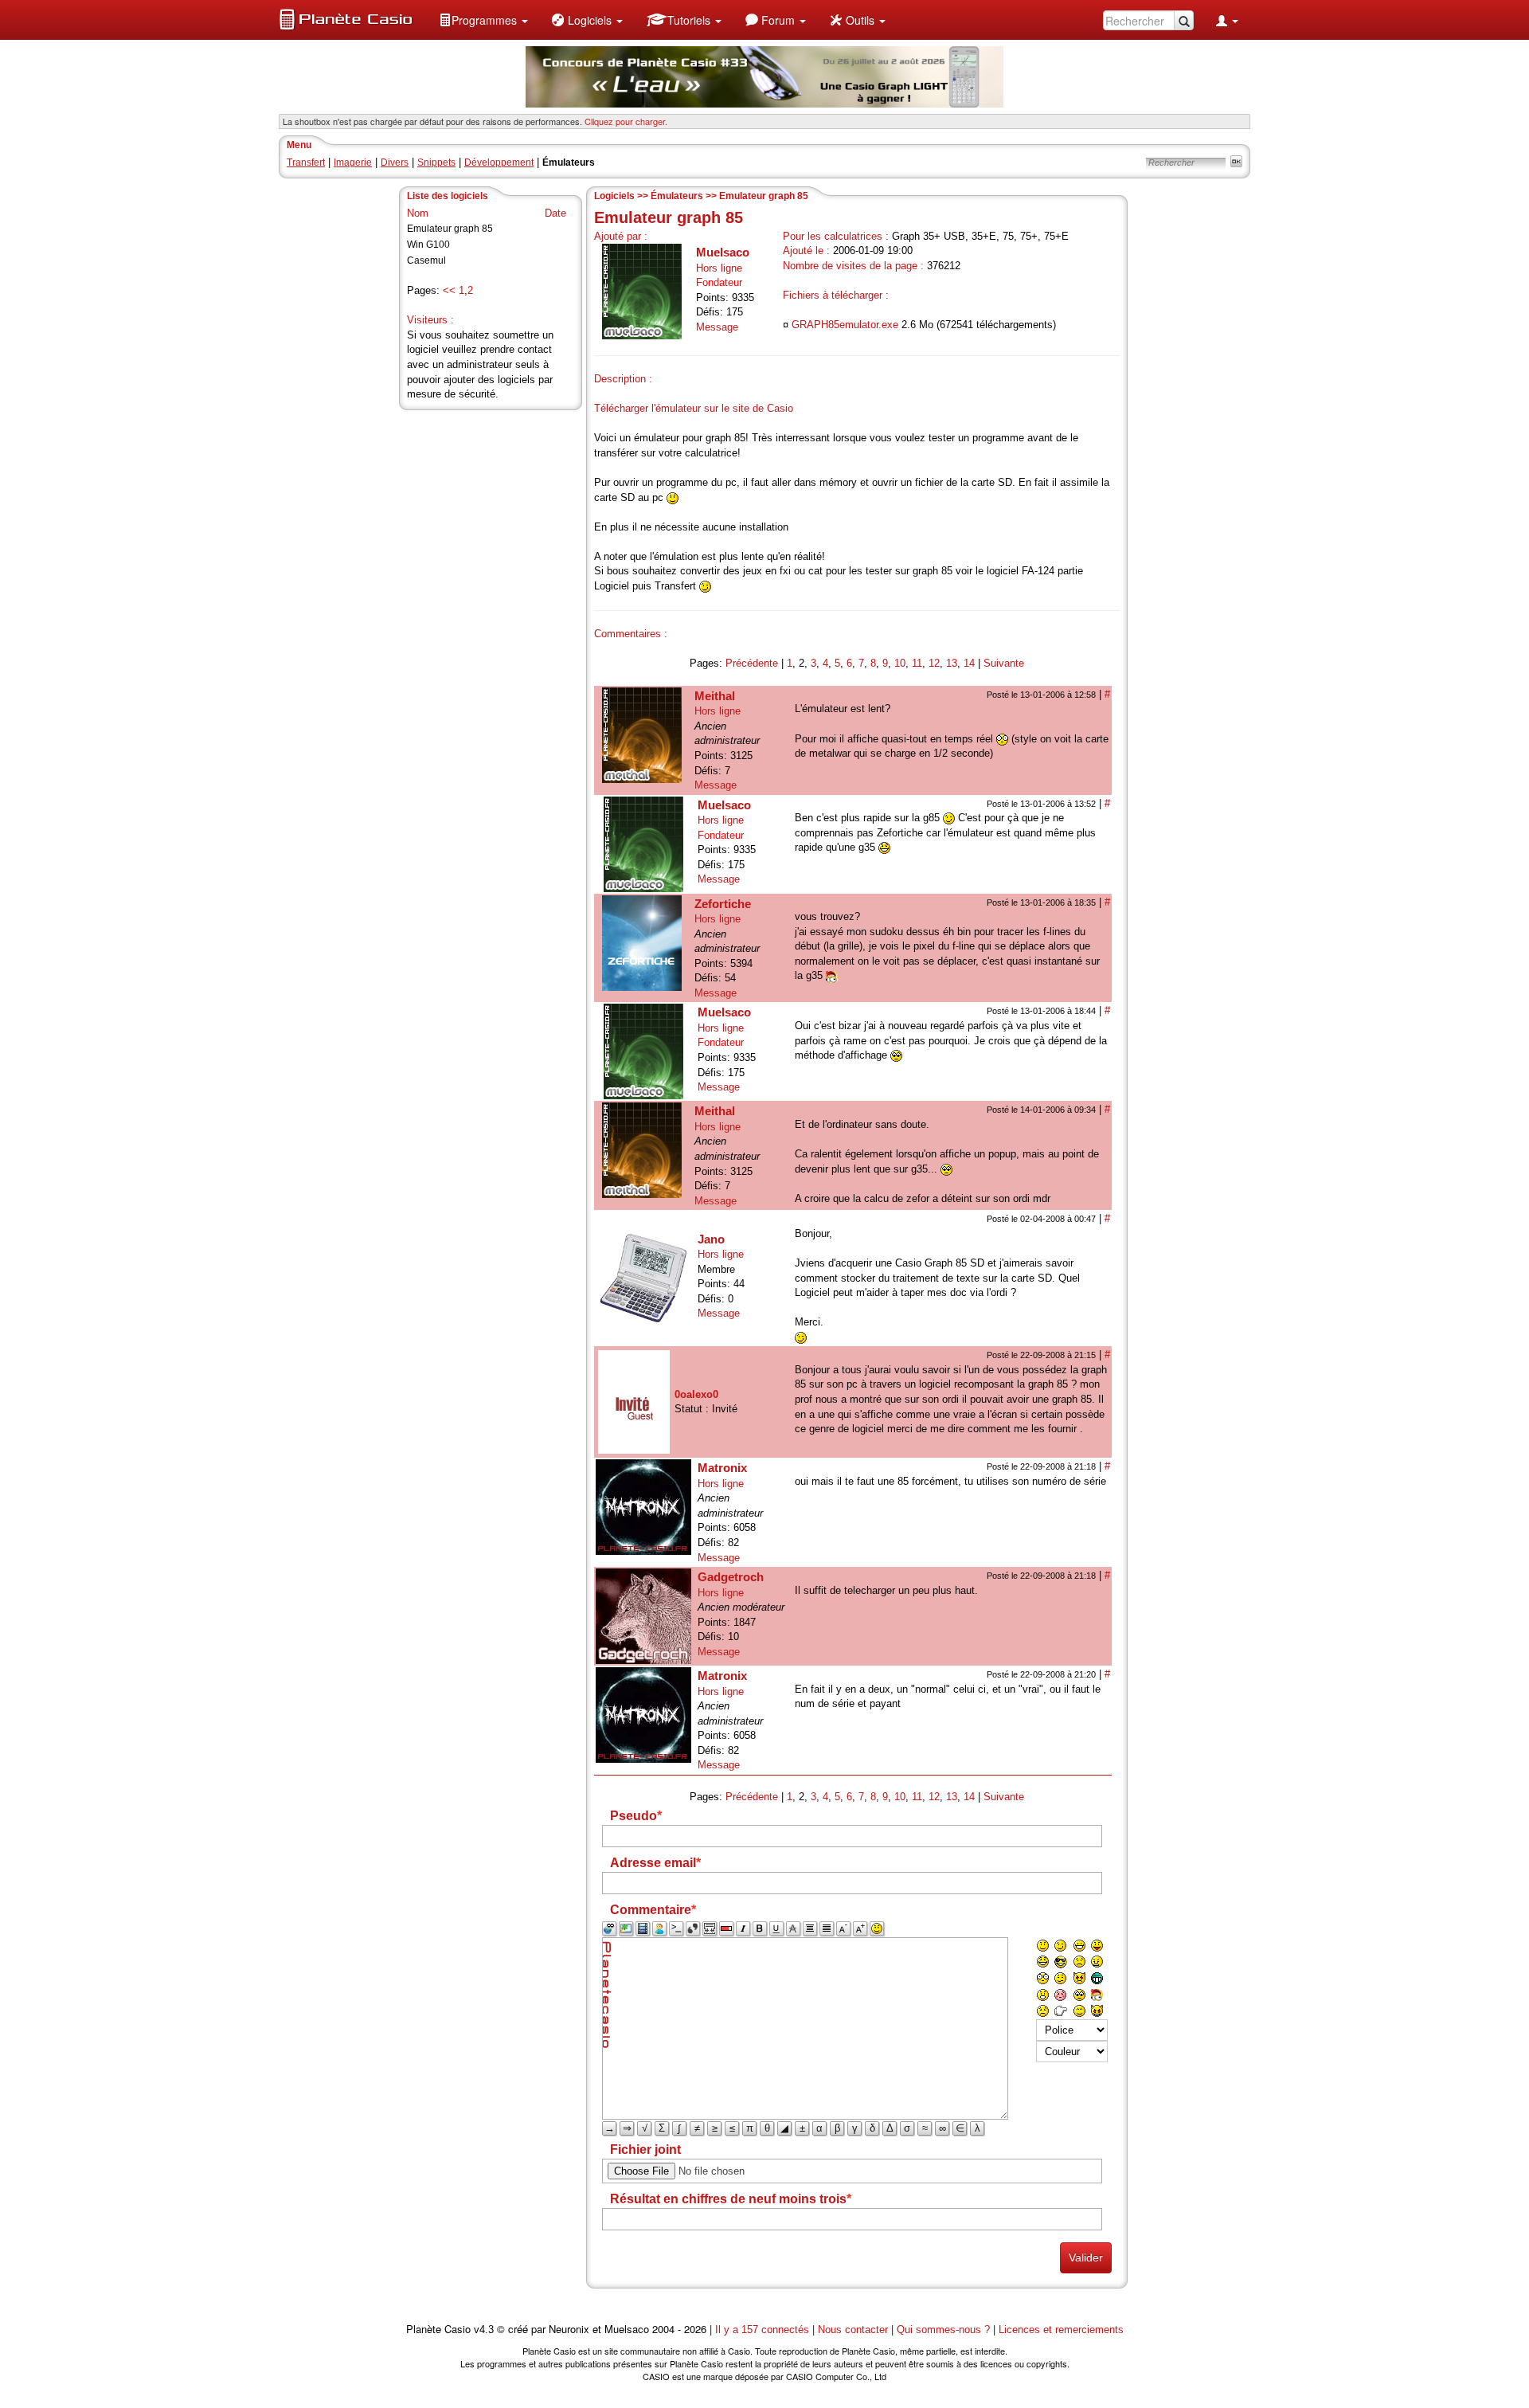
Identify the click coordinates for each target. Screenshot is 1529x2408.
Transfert (306, 162)
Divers (395, 162)
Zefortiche (723, 904)
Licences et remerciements (1061, 2330)
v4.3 (484, 2330)
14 (969, 663)
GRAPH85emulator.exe (845, 325)
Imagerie (353, 162)
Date (555, 213)
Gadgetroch (731, 1577)
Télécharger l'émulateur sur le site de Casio (694, 408)
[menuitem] (483, 20)
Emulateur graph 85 (450, 229)
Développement (499, 162)
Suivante (1004, 663)
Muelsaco (723, 252)
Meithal (715, 696)
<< (449, 290)
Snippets (436, 162)
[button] (483, 20)
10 (900, 663)
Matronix (722, 1468)
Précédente (752, 663)
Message (717, 327)
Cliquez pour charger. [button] (626, 121)
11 (917, 663)
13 (952, 663)
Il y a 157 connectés (764, 2330)
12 (934, 663)
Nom (418, 213)
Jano (711, 1239)
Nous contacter (853, 2330)
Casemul (426, 260)
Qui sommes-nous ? (943, 2330)
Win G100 (428, 245)
